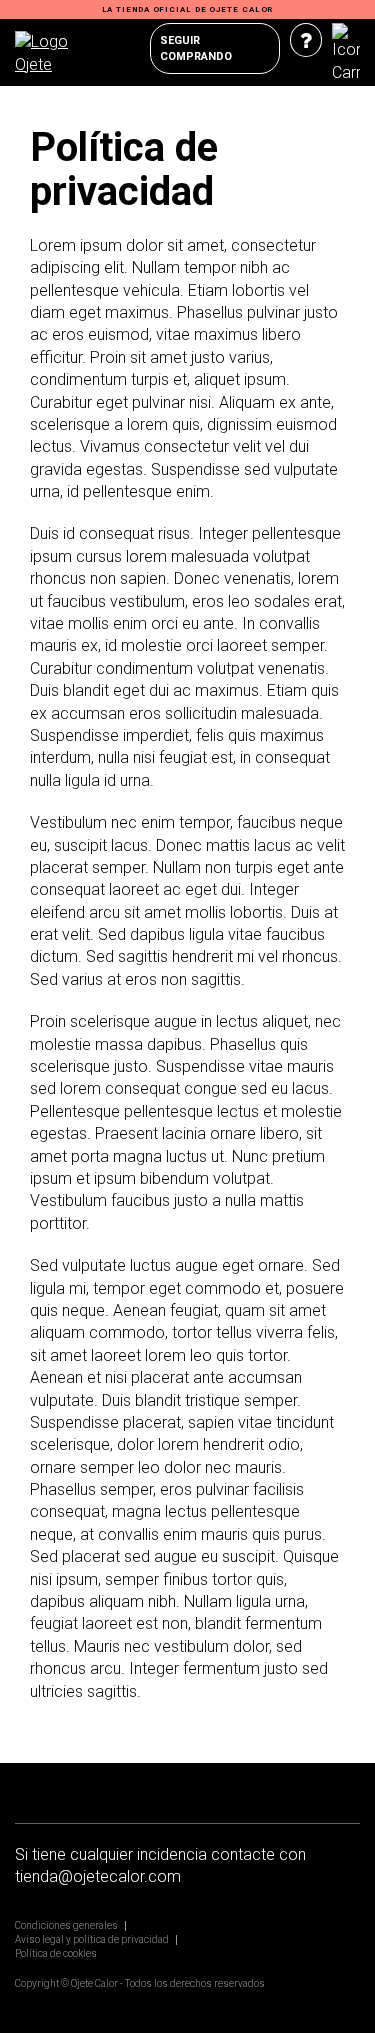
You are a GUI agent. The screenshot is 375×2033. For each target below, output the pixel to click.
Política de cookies (56, 1953)
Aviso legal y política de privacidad (92, 1939)
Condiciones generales (66, 1925)
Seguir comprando (196, 48)
